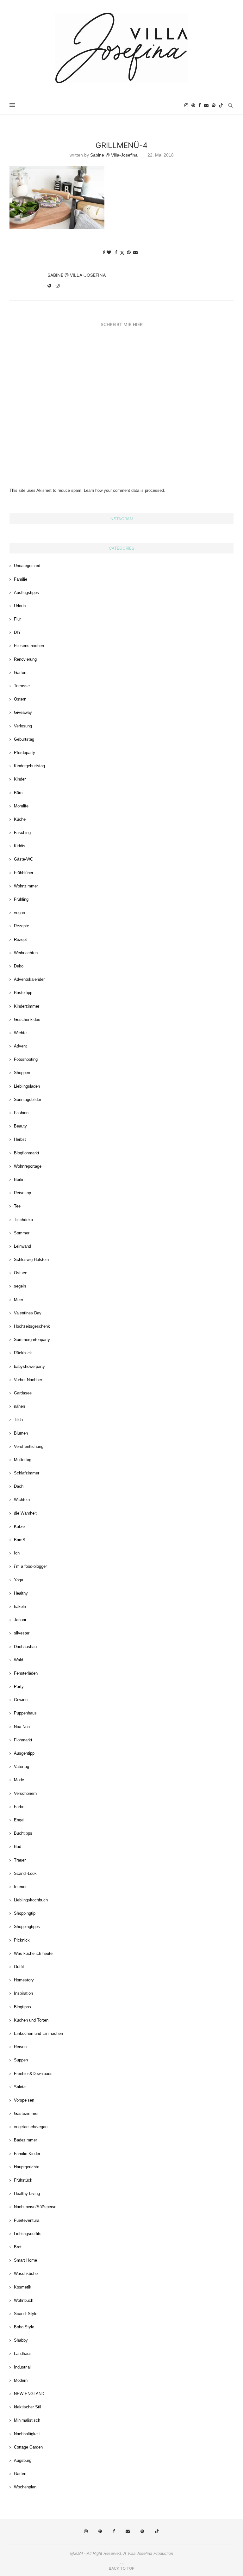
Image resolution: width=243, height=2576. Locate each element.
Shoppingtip (25, 1913)
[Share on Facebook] (116, 252)
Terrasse (22, 686)
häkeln (20, 1606)
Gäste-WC (23, 859)
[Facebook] (200, 105)
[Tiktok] (221, 105)
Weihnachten (26, 953)
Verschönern (25, 1793)
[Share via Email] (135, 252)
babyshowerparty (29, 1366)
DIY (17, 632)
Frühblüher (24, 873)
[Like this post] (109, 252)
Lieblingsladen (27, 1086)
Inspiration (23, 1993)
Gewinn (21, 1700)
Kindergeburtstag (29, 766)
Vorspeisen (24, 2100)
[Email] (206, 105)
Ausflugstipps (26, 593)
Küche (20, 819)
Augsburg (23, 2460)
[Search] (230, 105)
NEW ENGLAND (29, 2394)
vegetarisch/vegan (31, 2127)
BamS (20, 1540)
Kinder (20, 779)
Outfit (19, 1967)
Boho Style (24, 2327)
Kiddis (20, 846)
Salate (20, 2087)
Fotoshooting (26, 1059)
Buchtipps (23, 1833)
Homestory (24, 1980)
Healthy (21, 1593)
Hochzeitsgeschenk (32, 1326)
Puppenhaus (25, 1713)
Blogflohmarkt (27, 1153)
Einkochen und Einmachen (38, 2033)
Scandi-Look (25, 1873)
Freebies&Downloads (33, 2074)
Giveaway (23, 712)
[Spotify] (214, 105)
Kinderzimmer (27, 1006)
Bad (18, 1847)
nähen (19, 1406)
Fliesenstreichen (29, 646)
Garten (20, 673)
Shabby (21, 2340)
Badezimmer (25, 2140)
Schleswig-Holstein (31, 1260)
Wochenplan (25, 2487)
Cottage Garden (28, 2447)
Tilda (18, 1420)
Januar (20, 1620)
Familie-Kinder (27, 2154)
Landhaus (23, 2354)
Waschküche (26, 2273)
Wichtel (21, 1033)
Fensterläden (26, 1673)
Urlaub (20, 606)
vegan (19, 913)
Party (19, 1686)
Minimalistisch (27, 2420)
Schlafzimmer (27, 1473)
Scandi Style (26, 2314)
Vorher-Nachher (28, 1380)
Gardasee (23, 1393)
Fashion (21, 1113)
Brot (18, 2247)
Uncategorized (27, 566)
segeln (20, 1286)
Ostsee (21, 1273)
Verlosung (23, 726)
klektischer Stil (28, 2407)
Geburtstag (24, 739)
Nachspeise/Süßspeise (35, 2207)
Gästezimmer (26, 2113)
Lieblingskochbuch (31, 1900)
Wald (19, 1660)
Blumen (21, 1433)
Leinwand (22, 1246)
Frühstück (23, 2180)
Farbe (19, 1807)
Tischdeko (23, 1220)
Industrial (22, 2367)
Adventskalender (29, 979)
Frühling (21, 899)
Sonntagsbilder (28, 1100)
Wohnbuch (24, 2300)
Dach (19, 1486)
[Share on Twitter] (122, 253)
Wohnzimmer (26, 886)
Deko (19, 966)
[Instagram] (186, 105)
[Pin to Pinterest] (129, 252)
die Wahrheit (25, 1513)
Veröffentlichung (29, 1446)
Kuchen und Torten (31, 2020)
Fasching (22, 833)
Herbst (20, 1139)
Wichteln (22, 1500)
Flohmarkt (23, 1740)
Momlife (21, 806)
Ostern (20, 699)
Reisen (20, 2047)
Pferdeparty (25, 753)
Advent (20, 1046)
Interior (20, 1887)
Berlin (19, 1180)
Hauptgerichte (27, 2167)
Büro (18, 793)
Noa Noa (22, 1727)
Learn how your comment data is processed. (125, 490)
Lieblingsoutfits (28, 2234)
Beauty (20, 1126)
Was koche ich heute (33, 1953)
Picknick (22, 1940)
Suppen (21, 2060)
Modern (21, 2380)
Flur (17, 619)
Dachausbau (25, 1647)
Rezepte (22, 926)
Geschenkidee (27, 1019)
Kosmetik (23, 2287)
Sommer (22, 1233)
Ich (17, 1553)
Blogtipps (22, 2007)
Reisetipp (22, 1193)
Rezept (20, 939)
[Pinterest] (193, 105)
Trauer (20, 1860)
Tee (17, 1206)
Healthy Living (27, 2193)
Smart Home (25, 2260)
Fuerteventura (27, 2220)
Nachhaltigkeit (27, 2434)
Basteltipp (23, 993)
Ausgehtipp (24, 1753)
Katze (19, 1526)
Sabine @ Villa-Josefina (114, 155)
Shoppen (22, 1073)
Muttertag (23, 1460)
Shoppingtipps (27, 1927)
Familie (21, 579)
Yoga (19, 1580)
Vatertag (22, 1767)
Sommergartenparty (32, 1340)
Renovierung (25, 659)
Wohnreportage (28, 1166)
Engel (19, 1820)
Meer (19, 1300)
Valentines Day (28, 1313)
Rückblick (23, 1353)
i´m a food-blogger (30, 1566)
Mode (19, 1780)
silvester (22, 1633)
